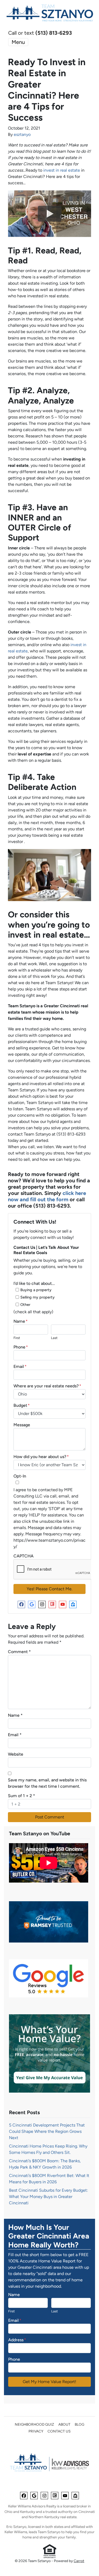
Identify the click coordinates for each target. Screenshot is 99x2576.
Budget (22, 1405)
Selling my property (37, 1297)
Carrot (79, 2561)
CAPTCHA (23, 1556)
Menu (18, 42)
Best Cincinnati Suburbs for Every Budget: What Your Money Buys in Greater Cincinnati (48, 2197)
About (64, 2424)
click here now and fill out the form (47, 1196)
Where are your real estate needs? (47, 1386)
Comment (19, 1652)
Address (17, 2340)
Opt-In (20, 1476)
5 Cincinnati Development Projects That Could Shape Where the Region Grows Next (47, 2131)
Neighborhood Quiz (34, 2424)
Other (25, 1305)
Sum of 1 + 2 (22, 1796)
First (17, 1338)
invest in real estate (62, 170)
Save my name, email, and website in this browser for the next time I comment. (47, 1783)
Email (20, 1366)
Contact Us (59, 2431)
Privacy (36, 2431)
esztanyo (22, 134)
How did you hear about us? (41, 1457)
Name (21, 1321)
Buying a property (36, 1290)
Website (16, 1754)
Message (22, 1425)
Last (54, 1338)
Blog (79, 2424)
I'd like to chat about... (34, 1283)
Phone (21, 1347)
